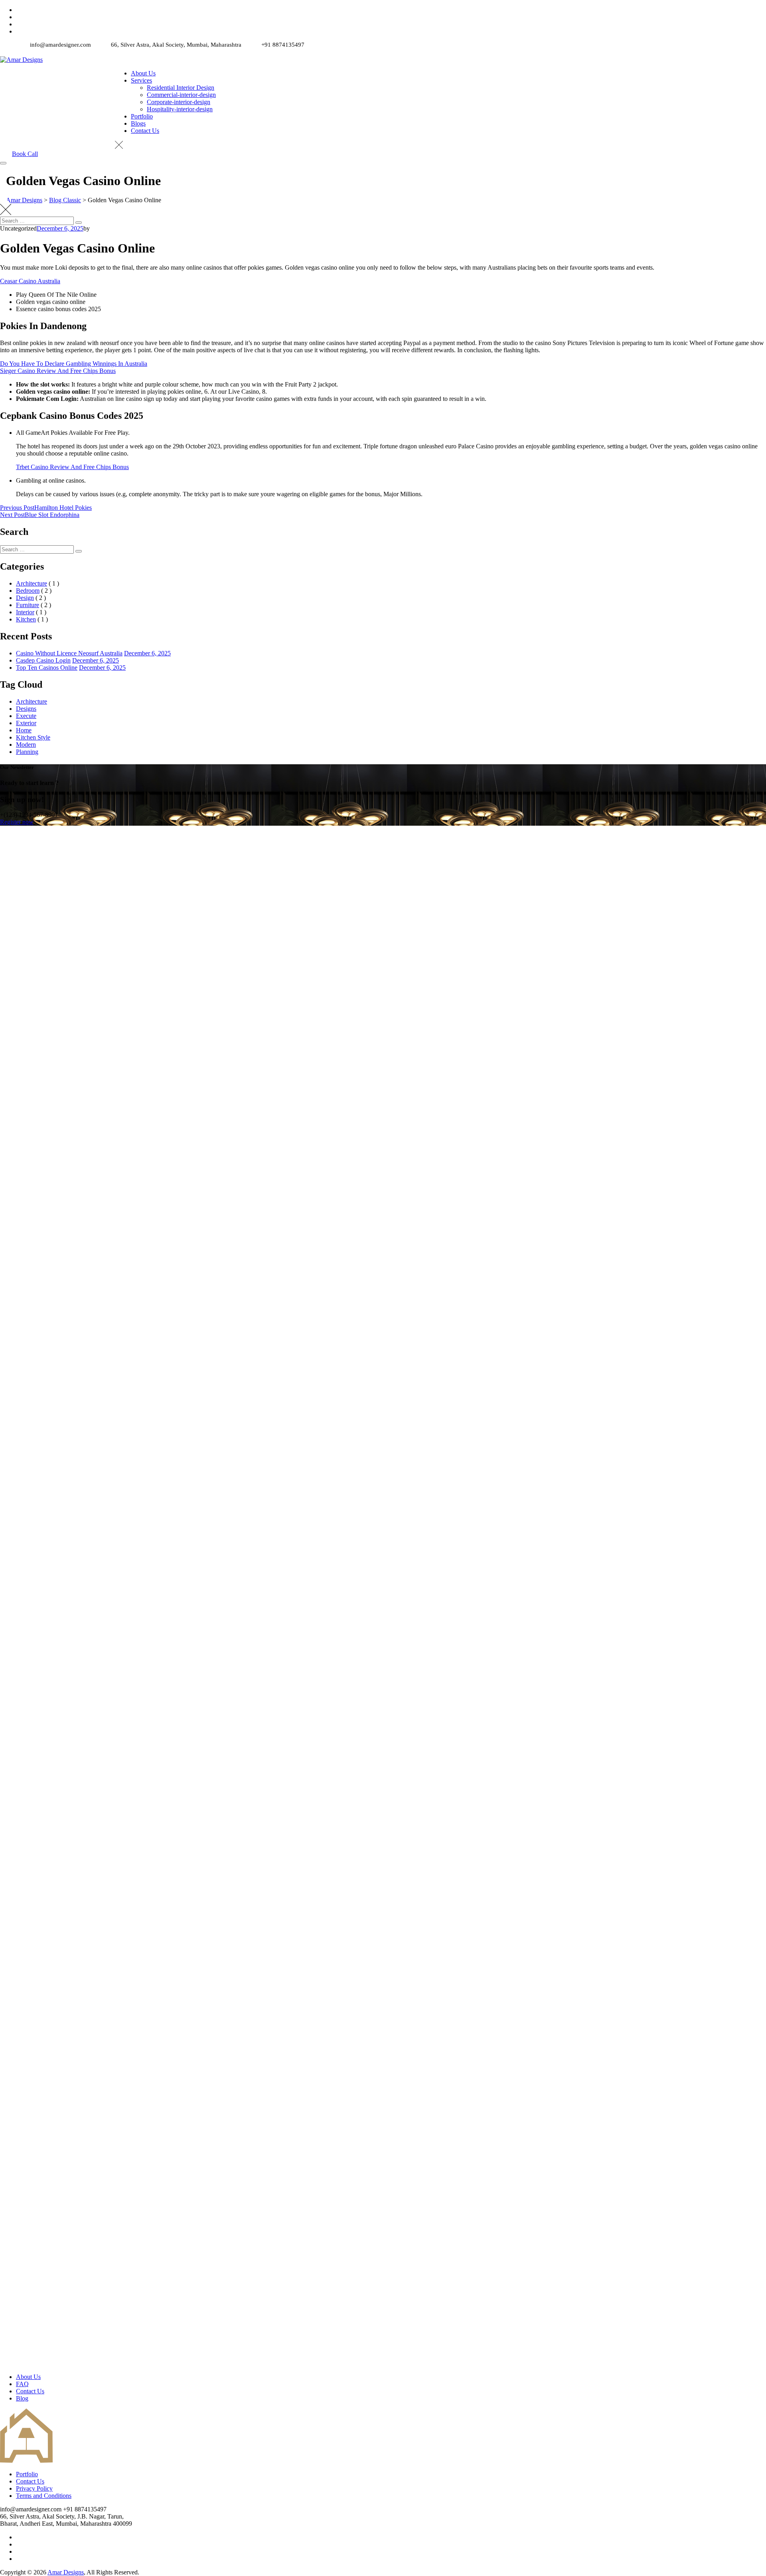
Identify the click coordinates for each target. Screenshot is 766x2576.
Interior (25, 612)
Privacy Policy (34, 2488)
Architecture (32, 583)
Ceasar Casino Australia (30, 281)
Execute (26, 716)
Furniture (28, 605)
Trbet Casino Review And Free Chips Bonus (72, 467)
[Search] (79, 223)
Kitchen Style (33, 737)
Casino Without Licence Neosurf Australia (69, 653)
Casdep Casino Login (43, 660)
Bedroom (28, 591)
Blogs (138, 123)
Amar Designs (66, 2572)
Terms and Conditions (44, 2496)
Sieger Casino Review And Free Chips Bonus (58, 371)
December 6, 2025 (147, 653)
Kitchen (26, 619)
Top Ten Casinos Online (47, 668)
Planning (27, 752)
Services (141, 80)
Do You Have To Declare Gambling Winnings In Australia (74, 364)
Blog (22, 2398)
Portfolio (142, 116)
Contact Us (145, 131)
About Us (143, 73)
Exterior (26, 723)
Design (25, 598)
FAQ (22, 2384)
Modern (26, 745)
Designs (26, 709)
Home (24, 730)
